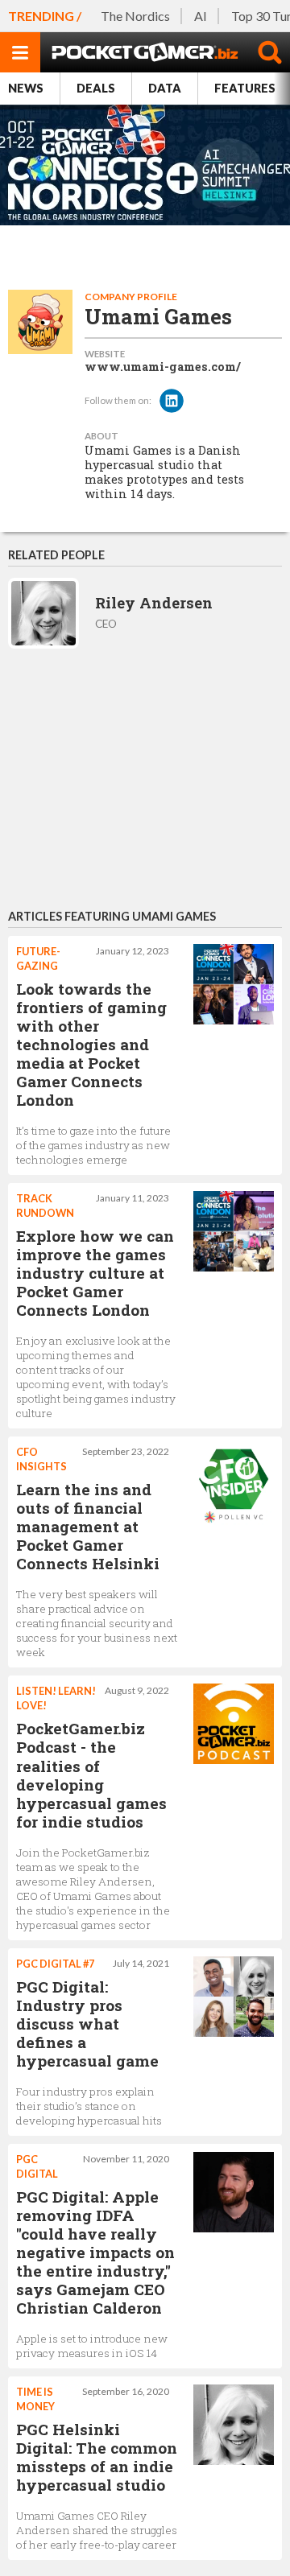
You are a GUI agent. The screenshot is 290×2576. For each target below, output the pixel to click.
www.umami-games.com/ (163, 367)
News (26, 88)
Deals (96, 88)
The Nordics (135, 16)
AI (201, 16)
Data (165, 88)
